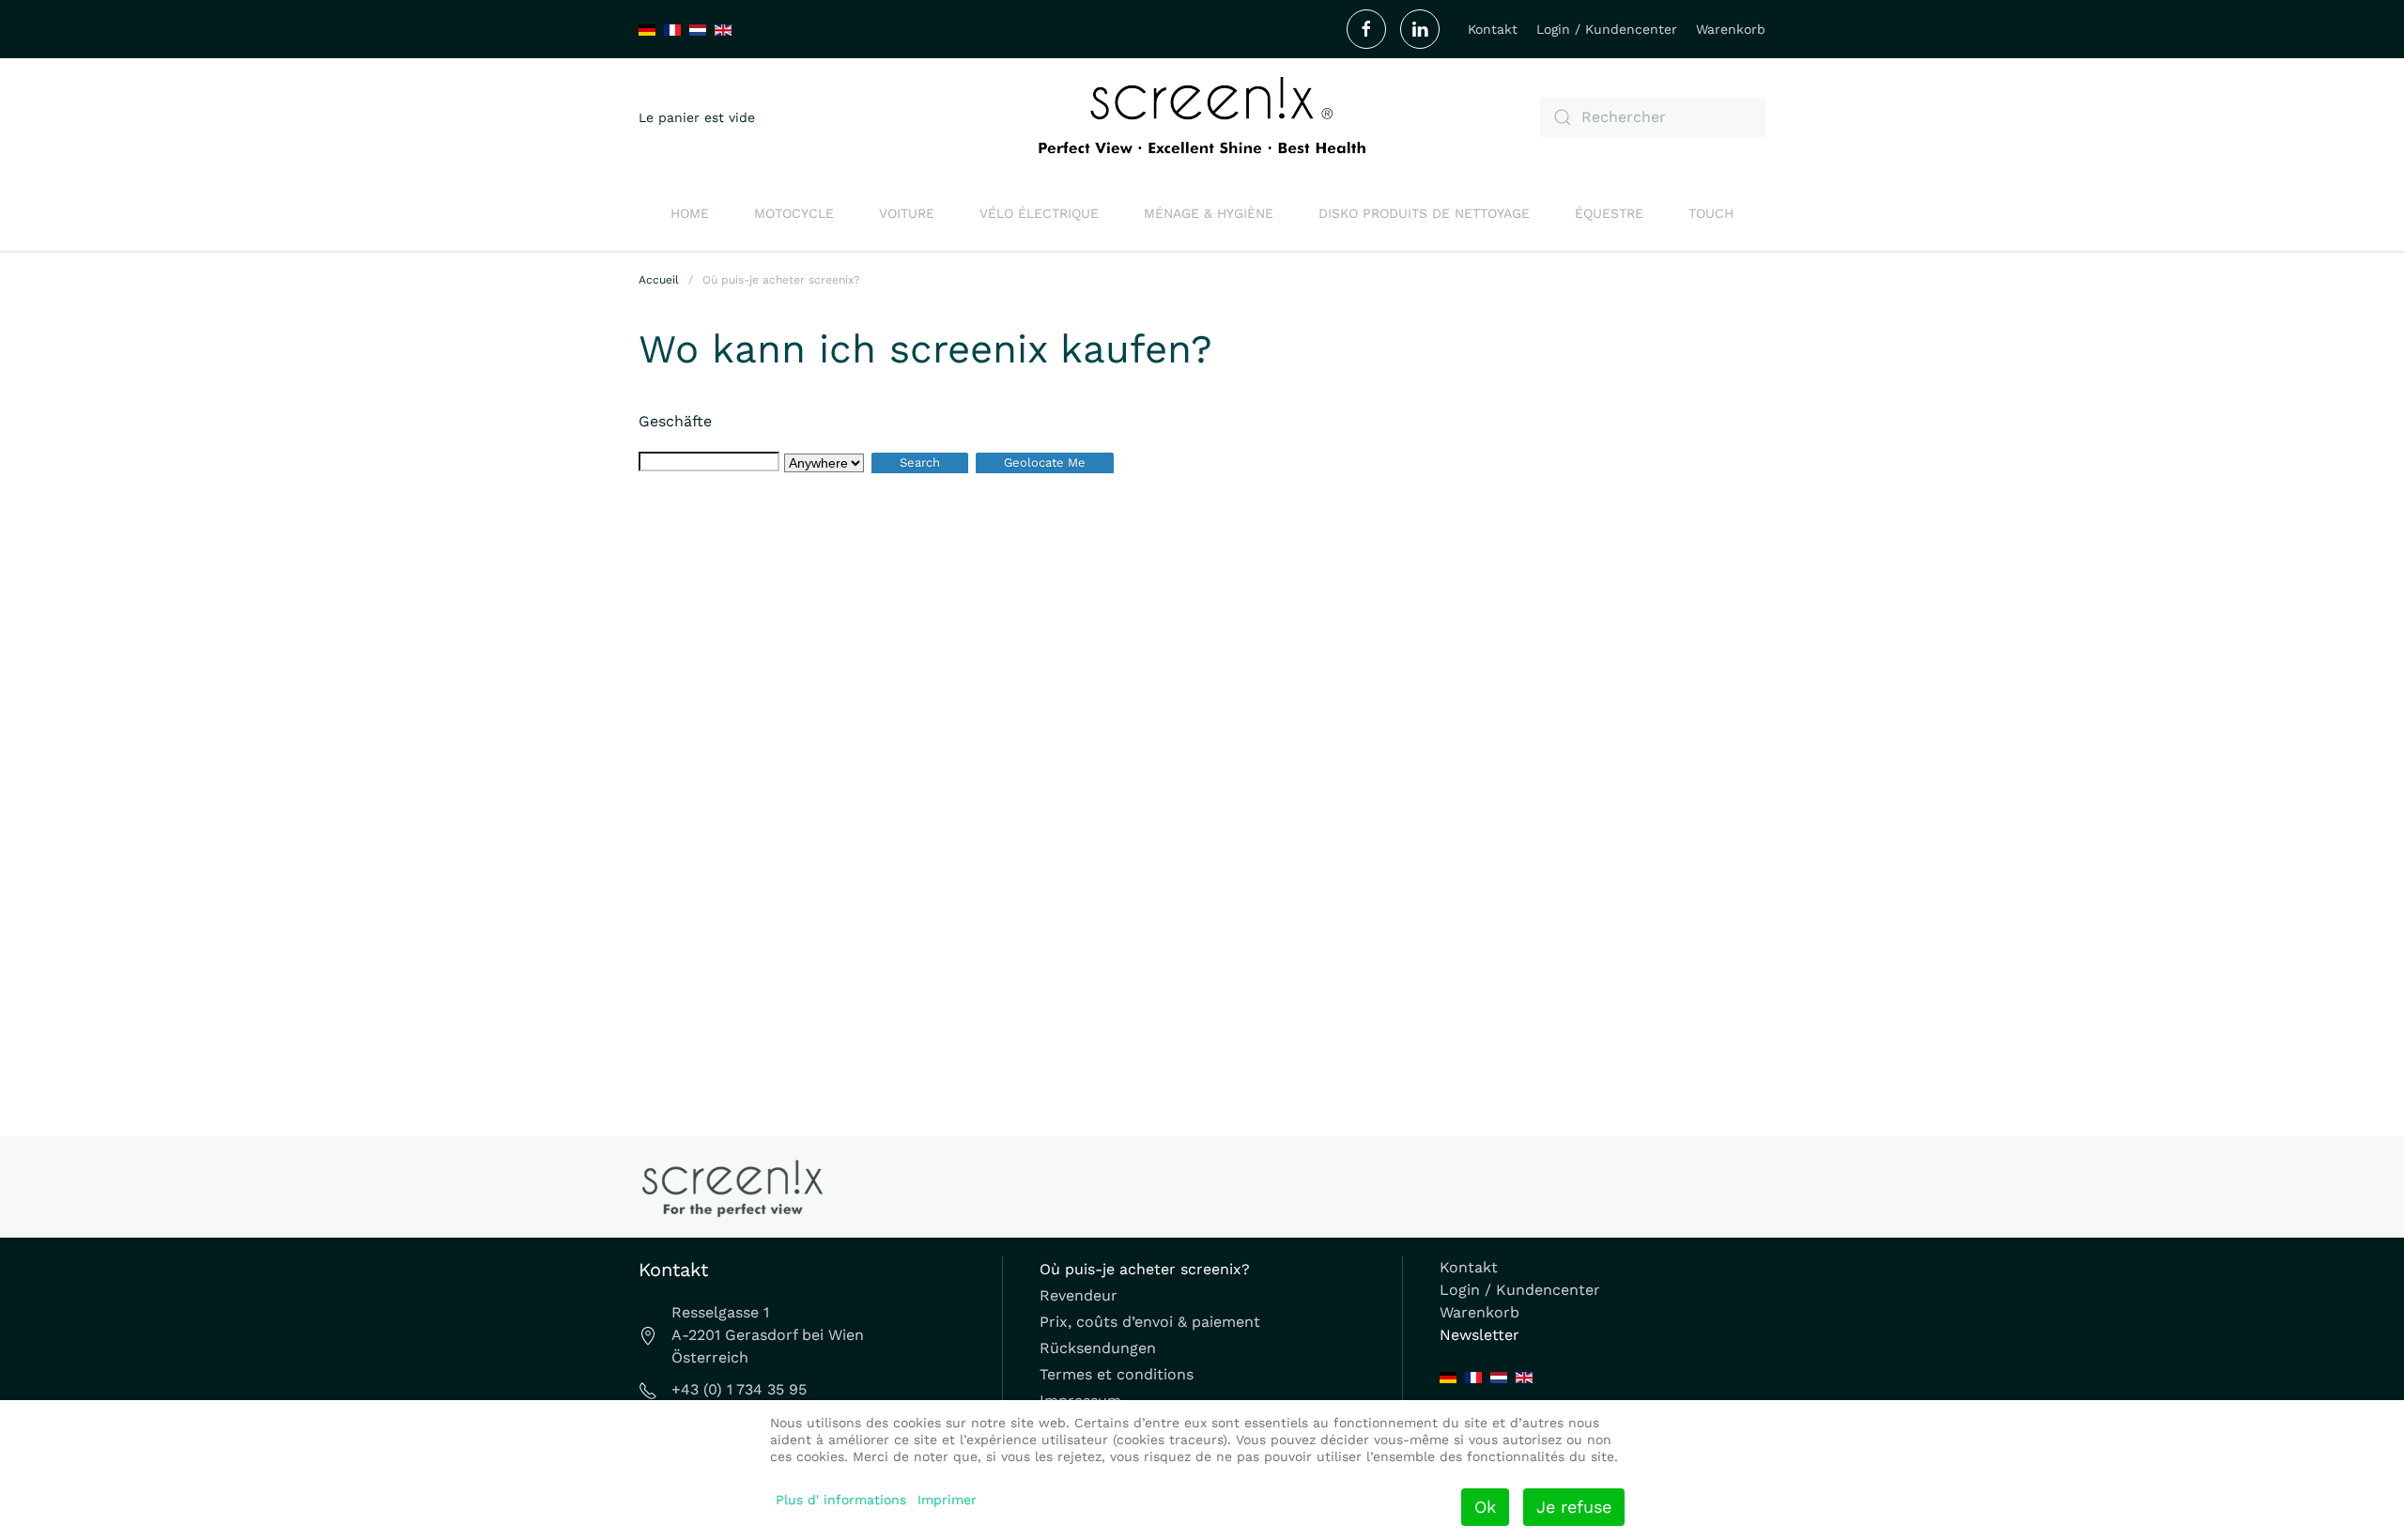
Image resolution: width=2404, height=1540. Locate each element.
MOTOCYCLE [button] (794, 213)
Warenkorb (1731, 29)
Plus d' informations (841, 1500)
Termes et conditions (1117, 1374)
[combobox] (1653, 117)
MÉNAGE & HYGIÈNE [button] (1209, 213)
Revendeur (1079, 1295)
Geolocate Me (1045, 462)
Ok (1485, 1507)
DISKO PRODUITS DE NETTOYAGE (1424, 213)
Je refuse (1574, 1507)
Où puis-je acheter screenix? (1145, 1269)
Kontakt (1493, 29)
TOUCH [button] (1711, 213)
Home (690, 213)
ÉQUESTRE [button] (1609, 213)
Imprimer (947, 1500)
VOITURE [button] (907, 213)
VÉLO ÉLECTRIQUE (1039, 213)
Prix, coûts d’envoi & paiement (1150, 1322)
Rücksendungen (1098, 1348)
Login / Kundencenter (1607, 29)
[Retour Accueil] (1202, 117)
